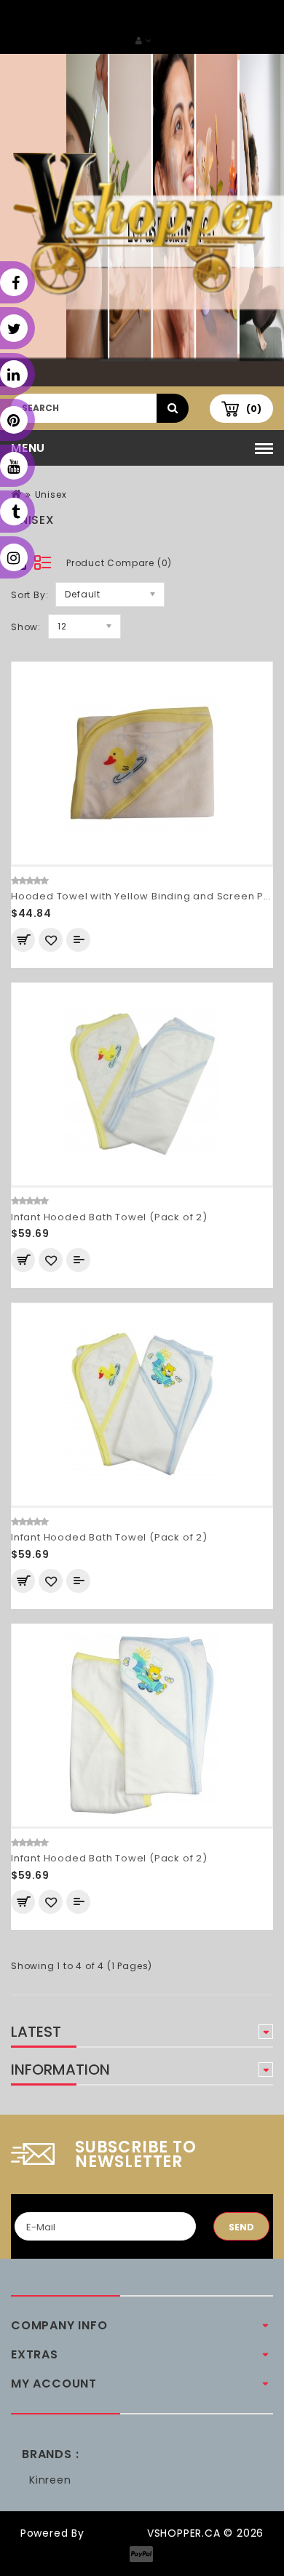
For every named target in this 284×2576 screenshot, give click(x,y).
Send (241, 2227)
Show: (26, 627)
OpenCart (116, 2533)
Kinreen (50, 2480)
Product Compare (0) (119, 563)
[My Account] (143, 40)
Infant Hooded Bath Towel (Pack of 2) (109, 1217)
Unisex (51, 494)
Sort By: (29, 595)
